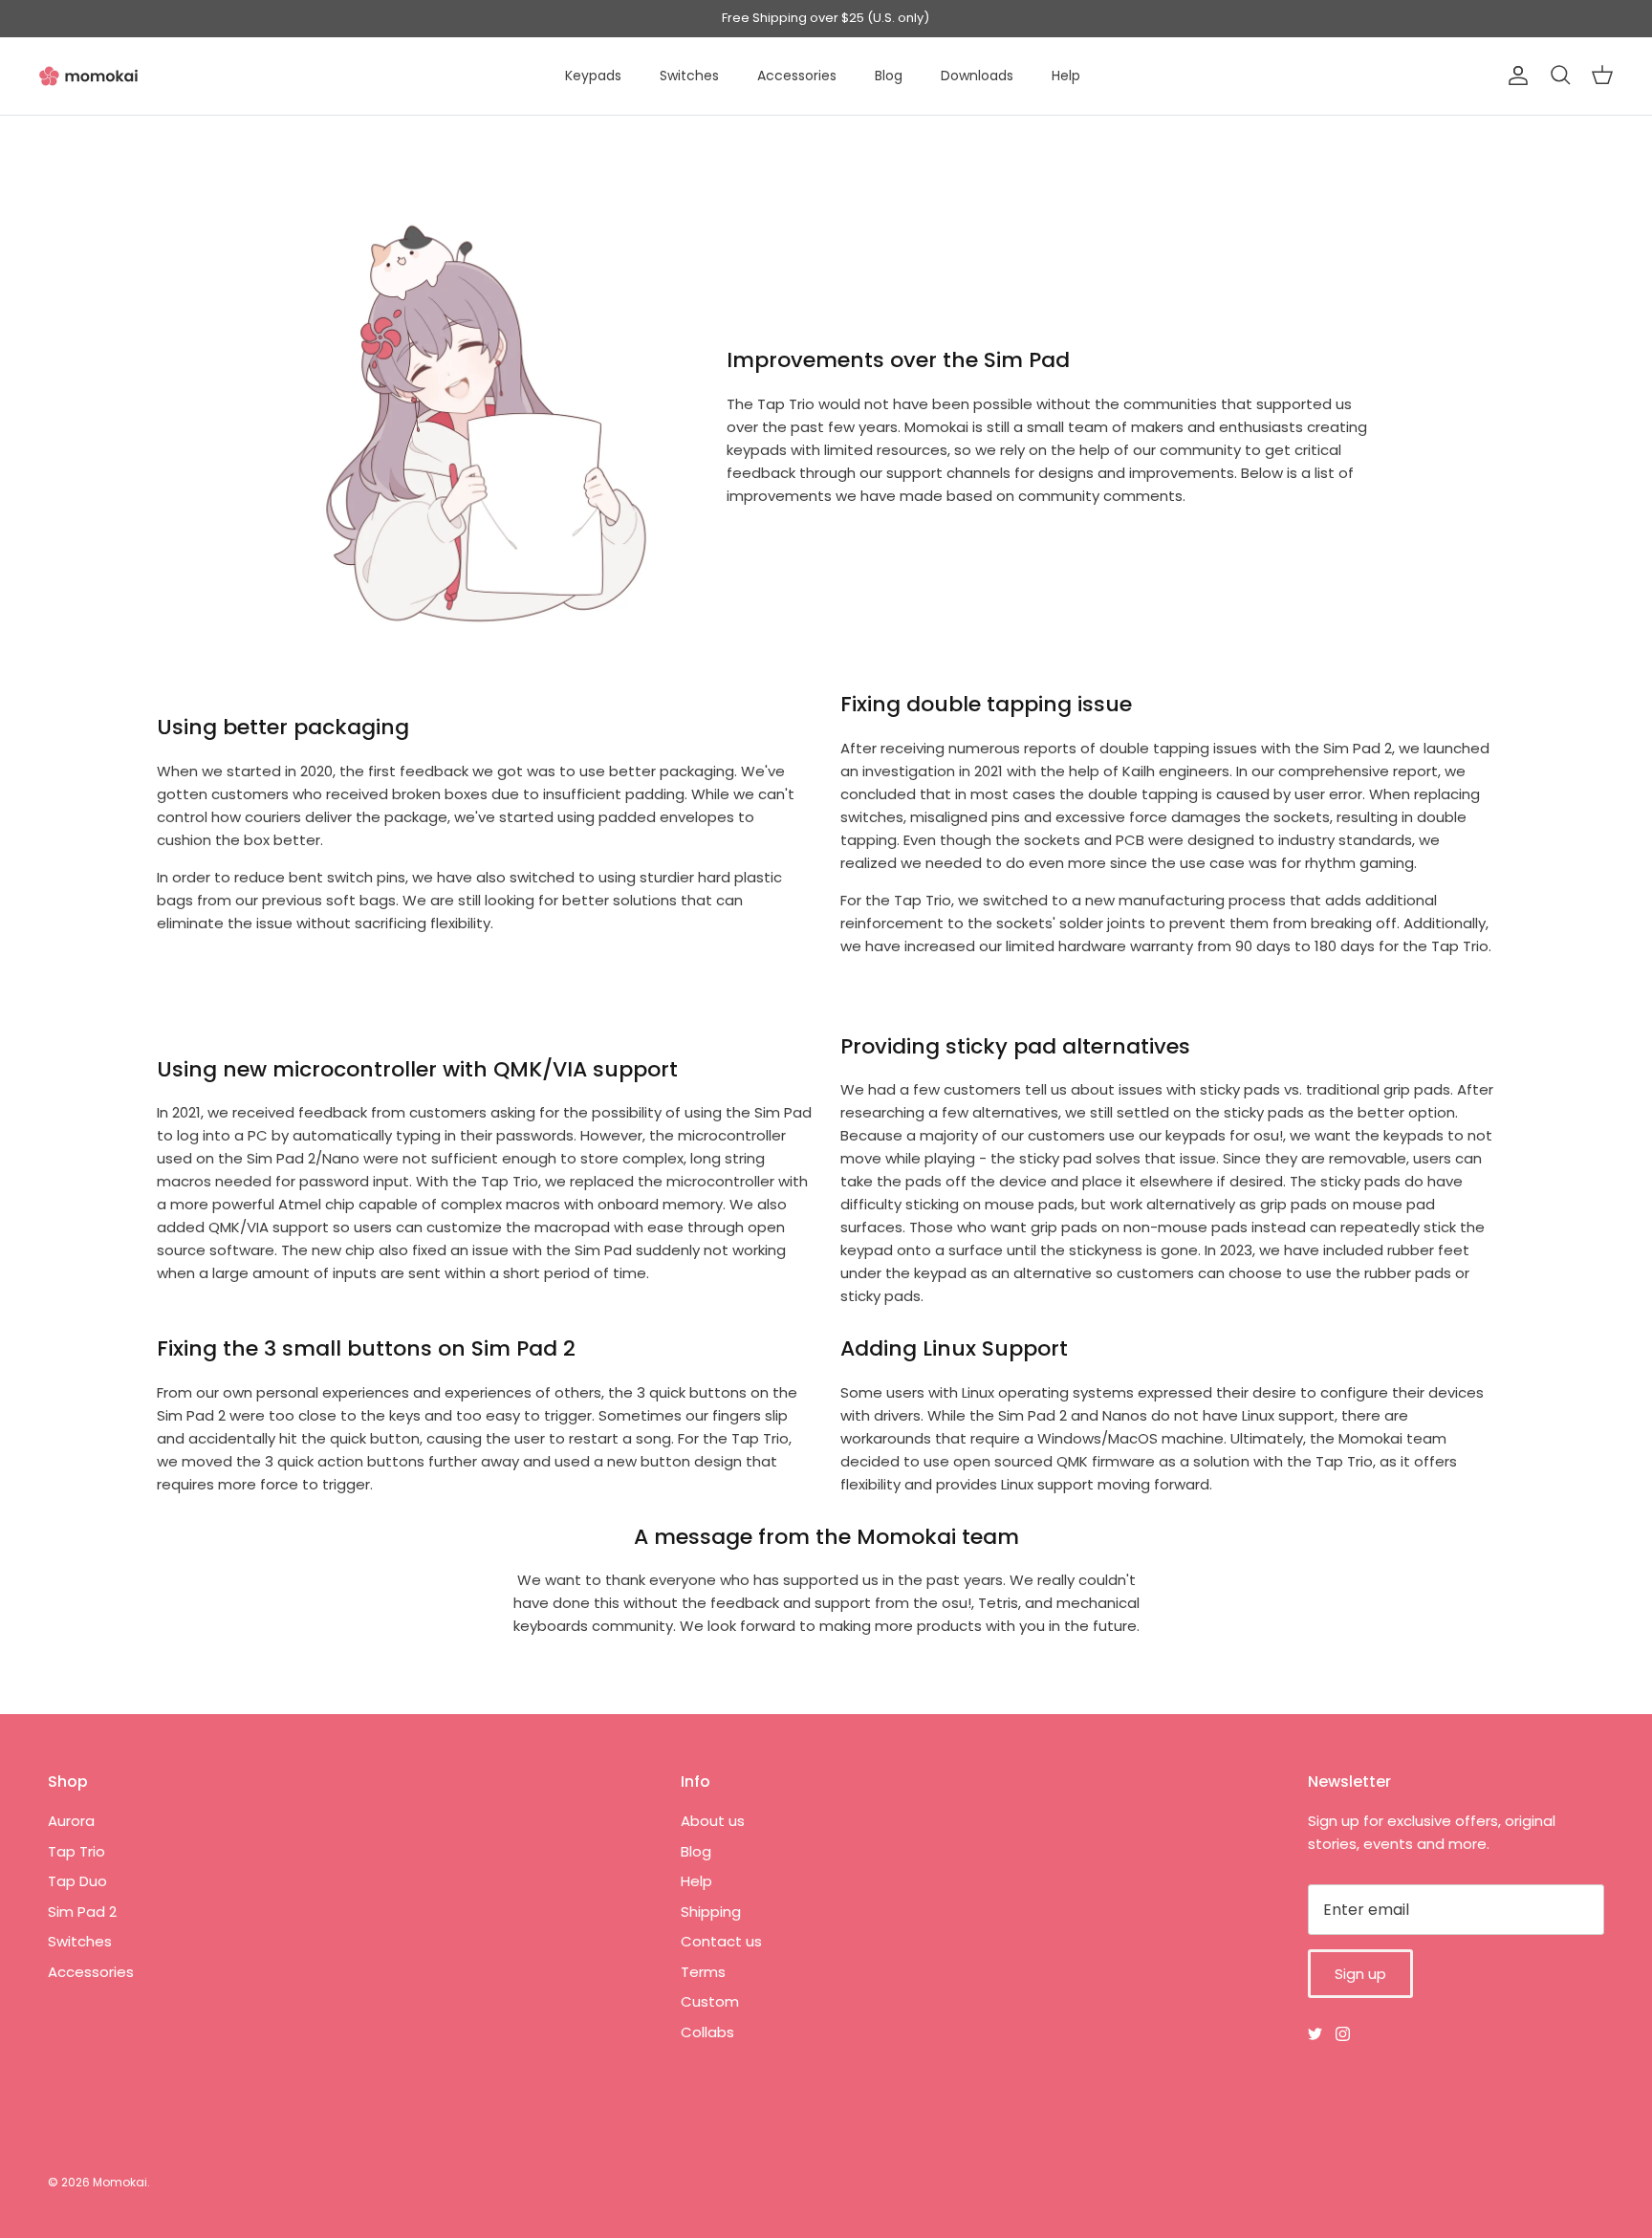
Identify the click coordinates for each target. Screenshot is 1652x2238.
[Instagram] (1343, 2034)
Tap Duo (77, 1881)
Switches (689, 76)
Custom (710, 2001)
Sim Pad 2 (82, 1912)
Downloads (977, 76)
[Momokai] (88, 76)
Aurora (71, 1821)
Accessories (797, 76)
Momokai (120, 2182)
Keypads (593, 76)
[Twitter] (1315, 2034)
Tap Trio (76, 1851)
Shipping (711, 1912)
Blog (889, 76)
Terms (703, 1972)
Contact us (721, 1941)
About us (713, 1821)
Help (1066, 76)
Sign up (1360, 1974)
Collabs (707, 2032)
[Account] (1514, 76)
